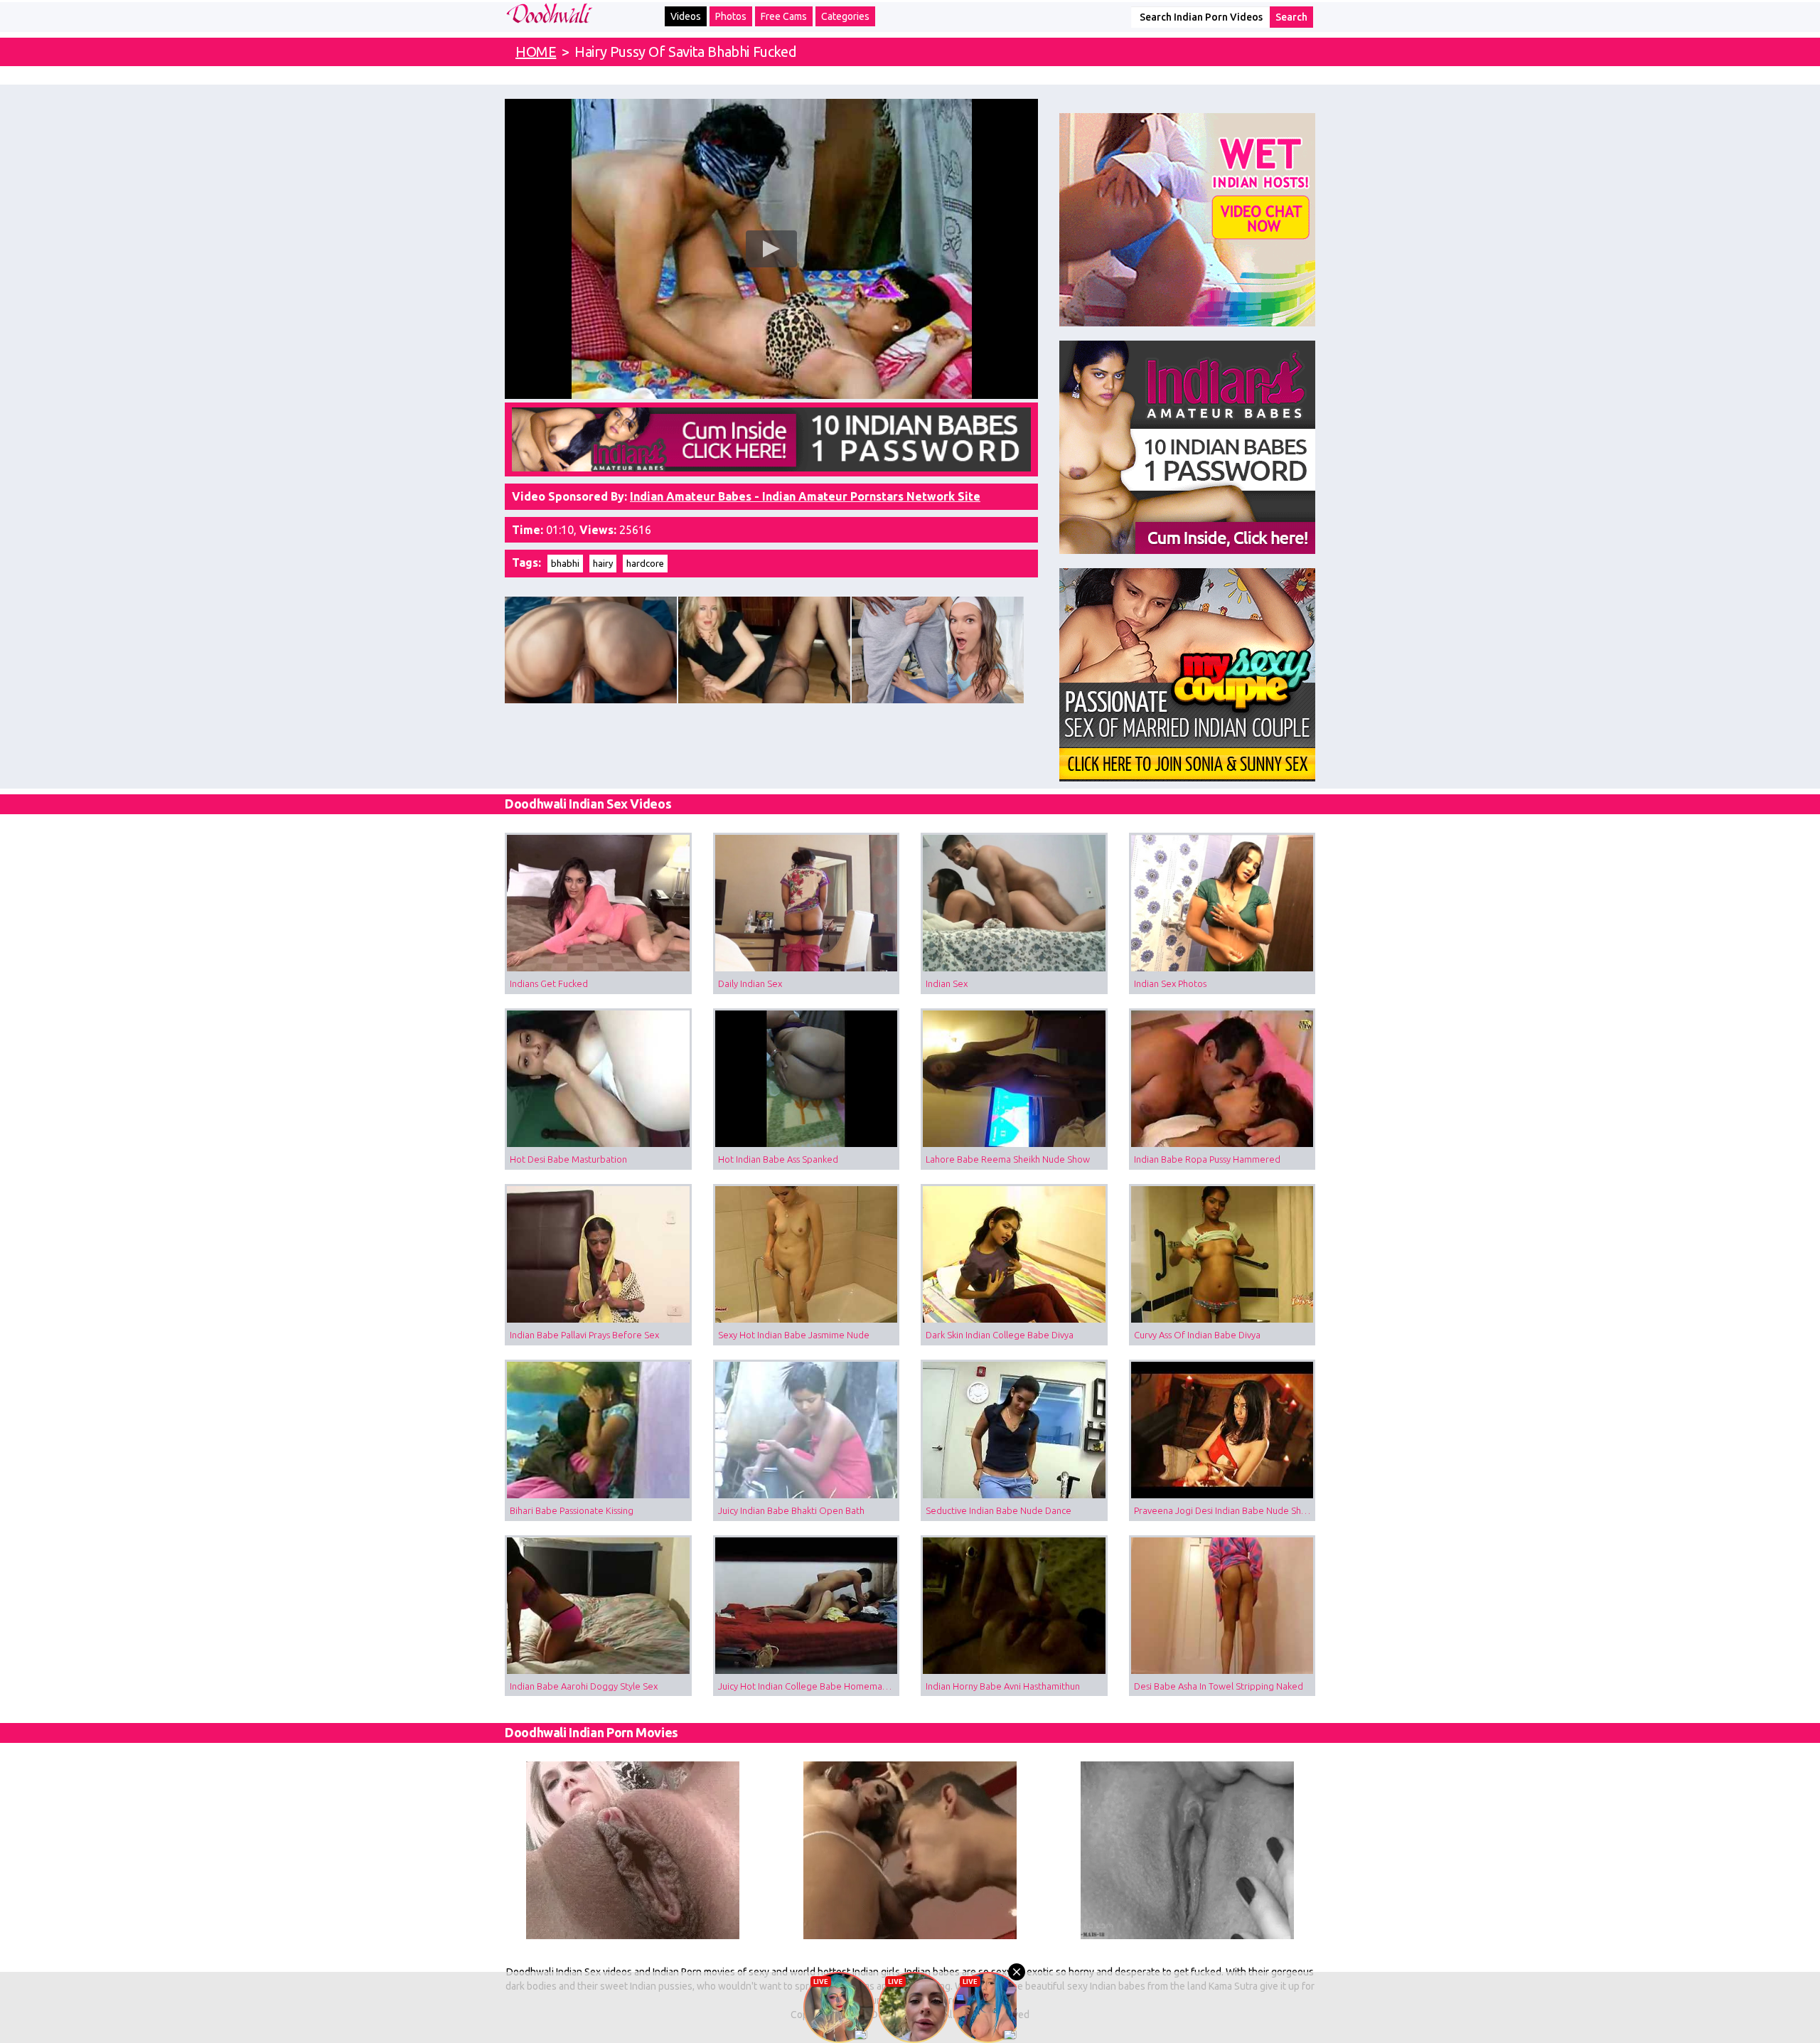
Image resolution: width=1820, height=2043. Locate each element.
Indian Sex (947, 983)
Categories (845, 16)
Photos (731, 16)
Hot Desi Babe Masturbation (568, 1159)
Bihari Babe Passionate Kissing (572, 1510)
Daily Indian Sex (750, 983)
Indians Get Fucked (549, 983)
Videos (686, 16)
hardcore (645, 563)
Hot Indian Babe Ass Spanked (778, 1159)
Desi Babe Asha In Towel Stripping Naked (1219, 1686)
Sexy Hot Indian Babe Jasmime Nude (794, 1335)
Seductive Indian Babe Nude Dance (999, 1510)
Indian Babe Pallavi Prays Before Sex (584, 1335)
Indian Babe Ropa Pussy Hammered (1207, 1159)
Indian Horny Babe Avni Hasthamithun (1003, 1686)
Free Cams (784, 16)
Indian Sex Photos (1170, 983)
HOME (536, 52)
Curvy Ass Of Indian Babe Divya (1197, 1335)
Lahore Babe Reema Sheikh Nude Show (1008, 1159)
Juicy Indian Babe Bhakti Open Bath (791, 1510)
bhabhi (565, 563)
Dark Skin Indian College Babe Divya (1000, 1335)
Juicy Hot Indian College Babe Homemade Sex (809, 1686)
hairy (603, 563)
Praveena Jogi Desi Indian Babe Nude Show (1224, 1510)
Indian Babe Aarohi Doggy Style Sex (584, 1686)
